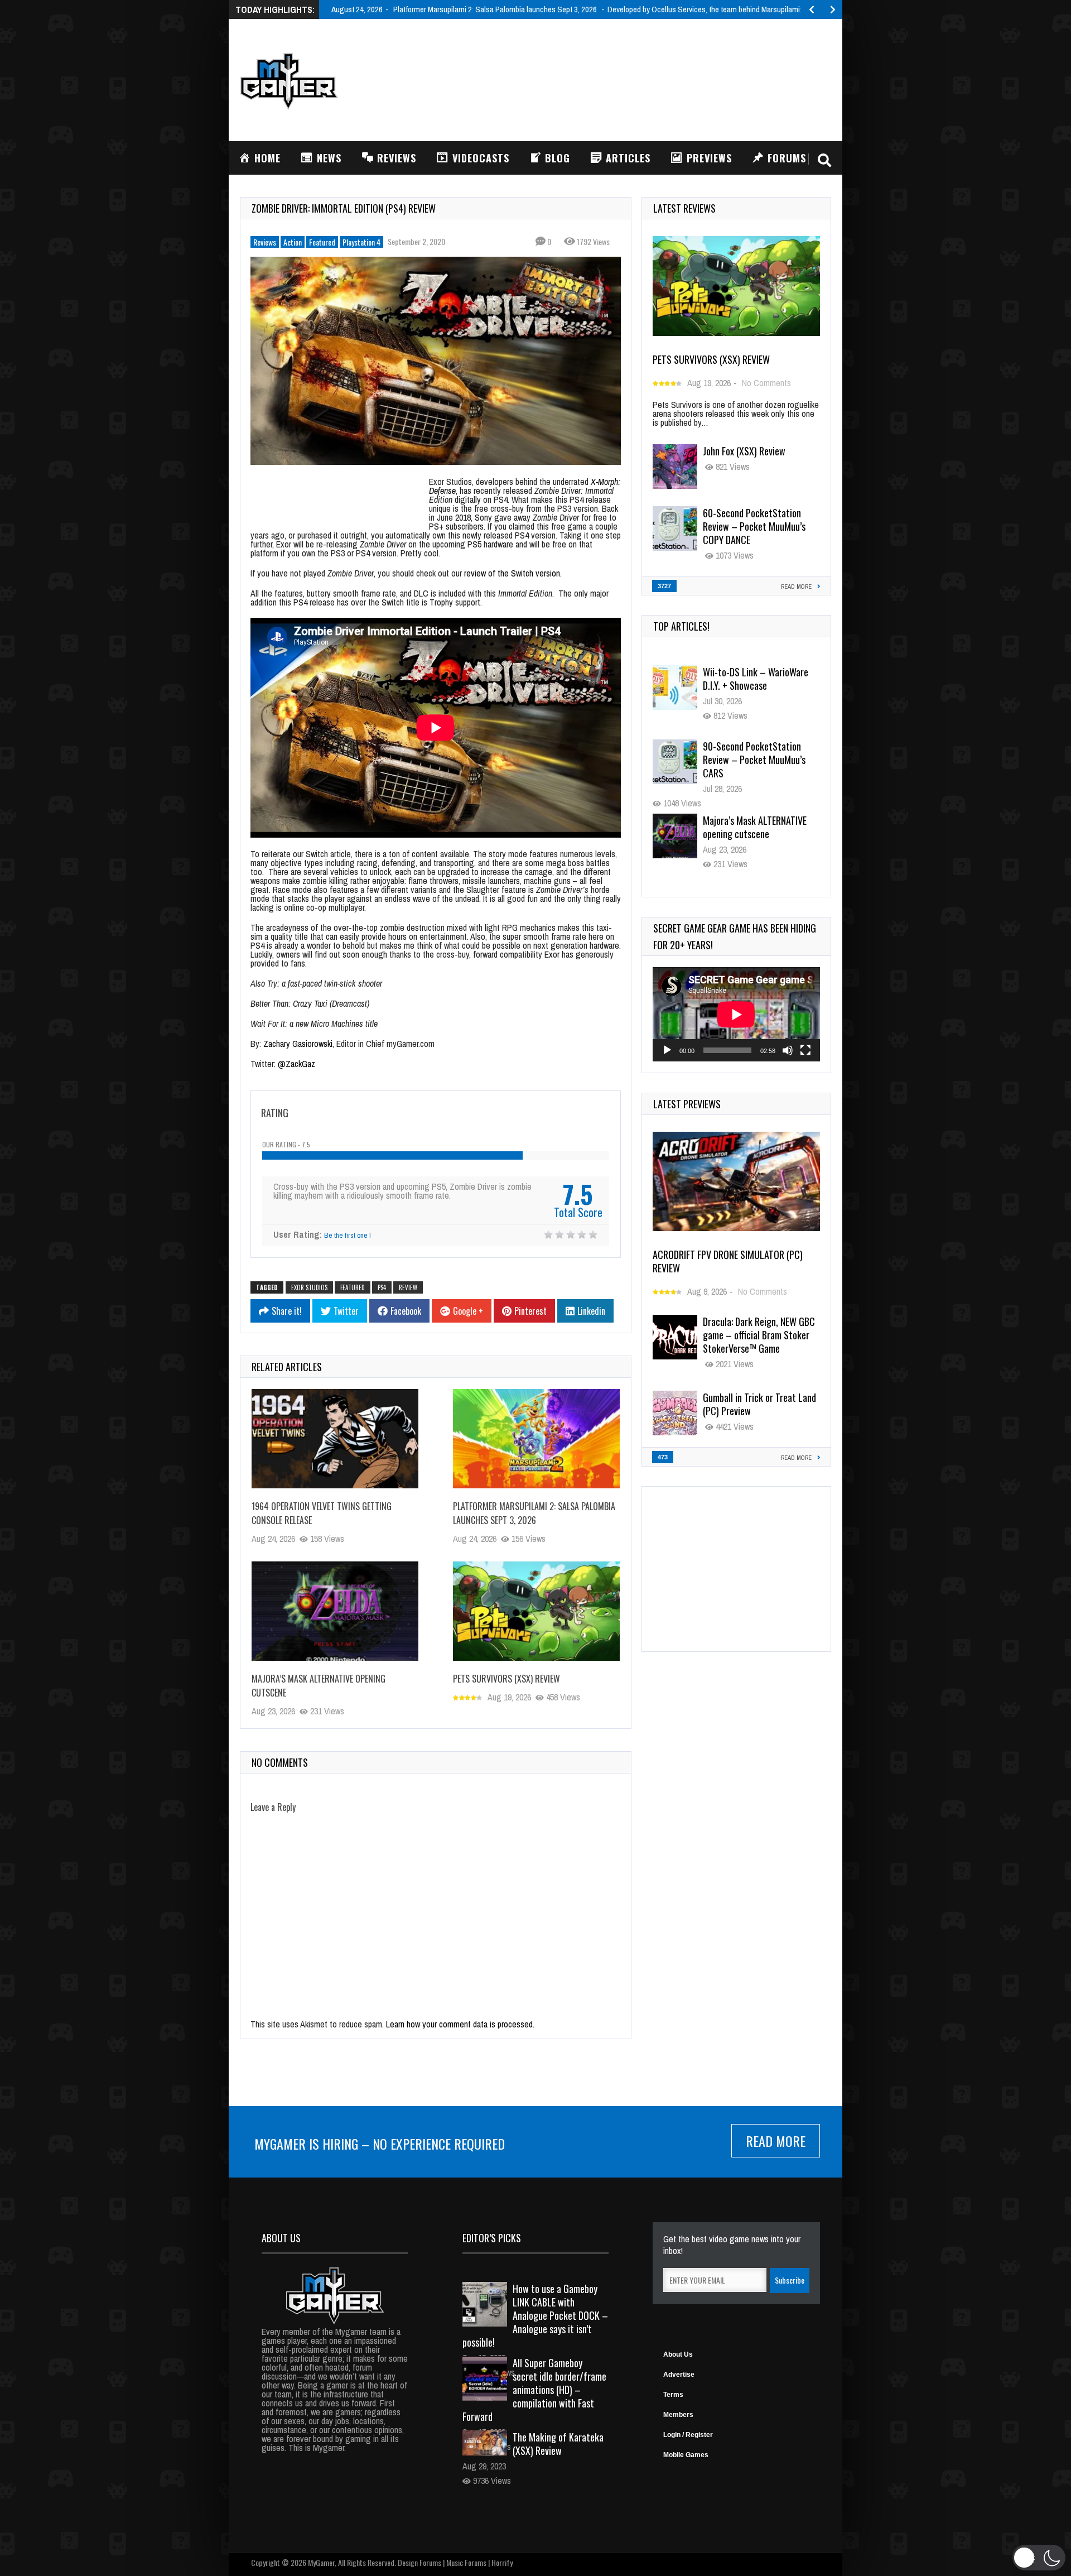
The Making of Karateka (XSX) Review (558, 2444)
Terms (673, 2395)
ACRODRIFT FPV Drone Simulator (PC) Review (728, 1261)
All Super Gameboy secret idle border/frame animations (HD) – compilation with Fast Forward (534, 2390)
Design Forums (419, 2562)
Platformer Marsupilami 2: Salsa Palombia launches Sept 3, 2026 (534, 1513)
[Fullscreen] (805, 1050)
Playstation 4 (361, 242)
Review (408, 1287)
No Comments (766, 383)
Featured (322, 242)
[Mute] (788, 1050)
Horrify (502, 2562)
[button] (1039, 2558)
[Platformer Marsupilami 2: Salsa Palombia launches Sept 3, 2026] (536, 1439)
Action (293, 242)
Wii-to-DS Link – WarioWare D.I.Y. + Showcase (756, 679)
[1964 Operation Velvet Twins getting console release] (335, 1439)
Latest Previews (687, 1104)
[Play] (667, 1050)
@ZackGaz (296, 1064)
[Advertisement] (628, 79)
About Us (678, 2354)
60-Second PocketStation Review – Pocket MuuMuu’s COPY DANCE (754, 526)
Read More (776, 2141)
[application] (736, 1014)
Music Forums (466, 2562)
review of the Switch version (512, 573)
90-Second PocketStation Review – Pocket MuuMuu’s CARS (754, 760)
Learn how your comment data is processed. (460, 2024)
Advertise (679, 2375)
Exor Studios (309, 1287)
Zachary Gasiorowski (298, 1044)
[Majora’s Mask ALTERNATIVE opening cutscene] (335, 1611)
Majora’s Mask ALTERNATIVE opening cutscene (755, 827)
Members (678, 2415)
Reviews (265, 242)
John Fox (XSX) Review (744, 451)
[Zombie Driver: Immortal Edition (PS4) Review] (436, 361)
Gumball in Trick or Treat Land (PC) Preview (759, 1404)
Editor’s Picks (492, 2238)
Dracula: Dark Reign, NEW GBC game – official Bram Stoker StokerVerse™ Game (759, 1335)
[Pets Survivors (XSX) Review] (536, 1611)
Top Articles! (681, 626)
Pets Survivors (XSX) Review (506, 1679)
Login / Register (688, 2435)
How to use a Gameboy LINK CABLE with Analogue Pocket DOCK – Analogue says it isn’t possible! (535, 2315)
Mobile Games (686, 2455)
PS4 (382, 1287)
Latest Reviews (684, 208)
